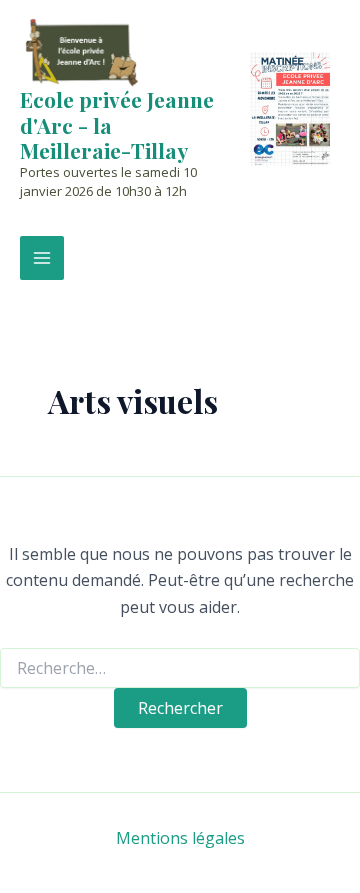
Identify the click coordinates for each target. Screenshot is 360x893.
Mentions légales (180, 838)
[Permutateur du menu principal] (42, 258)
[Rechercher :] (180, 668)
